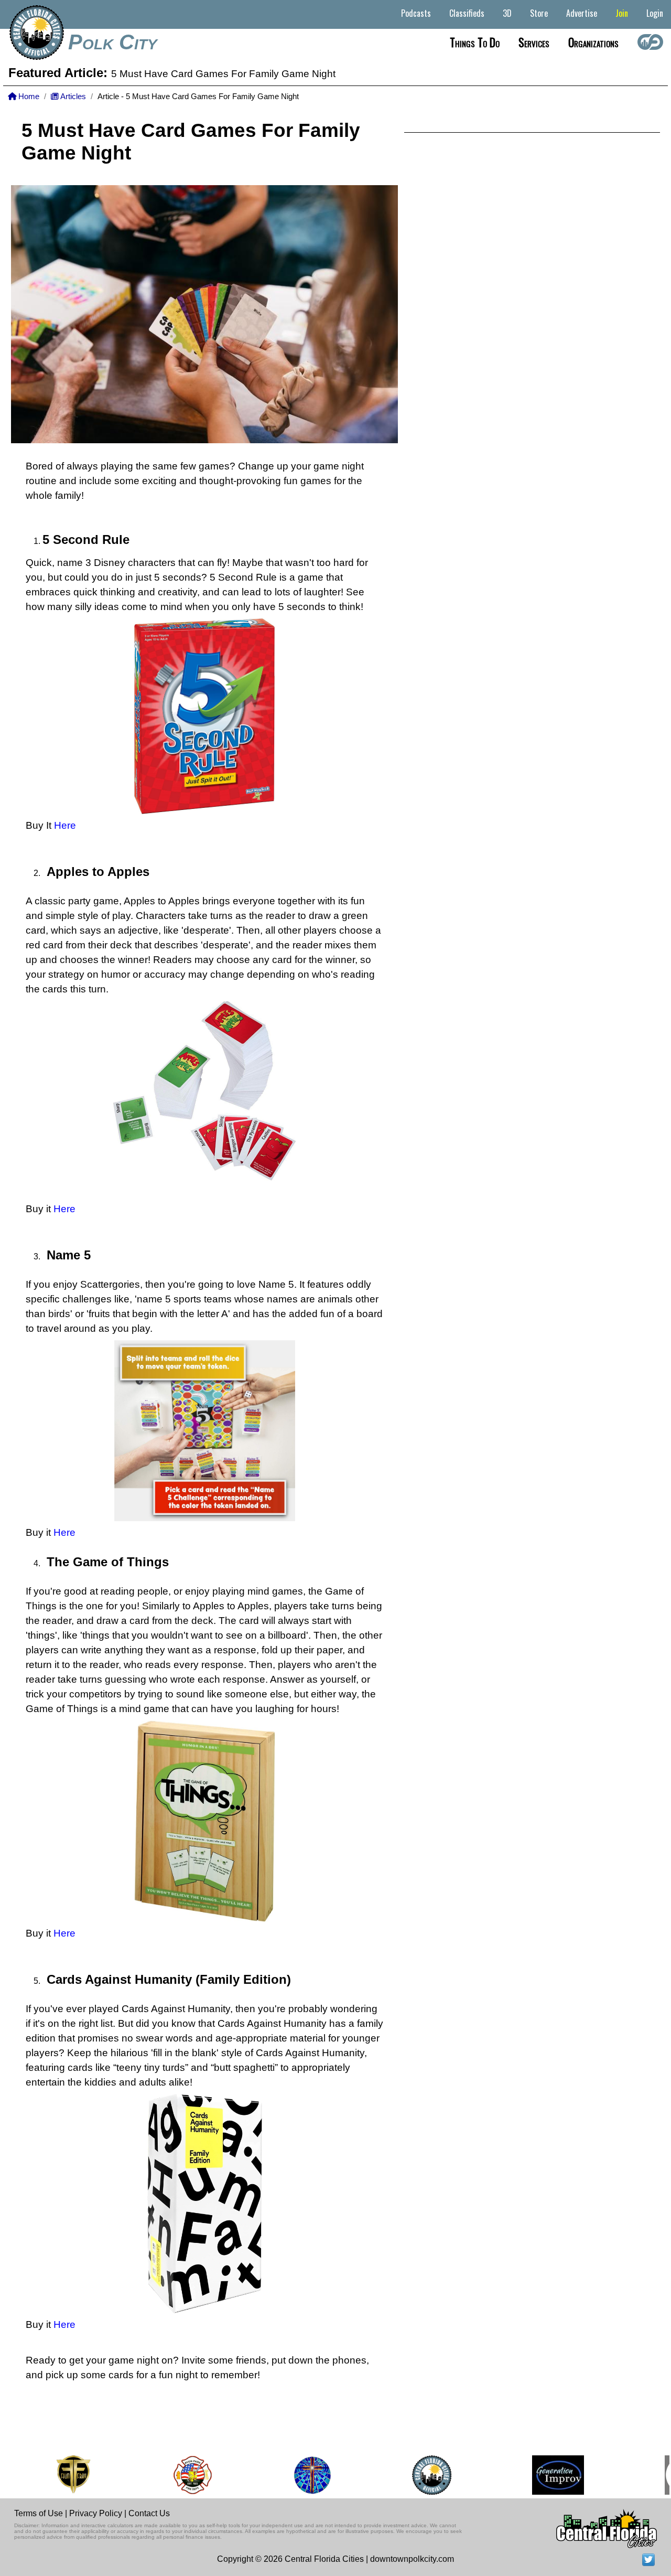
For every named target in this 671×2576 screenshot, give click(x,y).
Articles (72, 97)
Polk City (113, 42)
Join (622, 13)
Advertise (582, 13)
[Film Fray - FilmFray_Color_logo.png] (51, 2475)
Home (28, 97)
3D (507, 13)
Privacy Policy (96, 2513)
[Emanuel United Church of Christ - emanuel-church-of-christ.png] (290, 2475)
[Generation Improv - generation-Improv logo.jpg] (536, 2475)
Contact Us (149, 2513)
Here (65, 825)
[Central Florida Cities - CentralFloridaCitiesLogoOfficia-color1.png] (410, 2475)
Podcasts (416, 13)
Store (539, 13)
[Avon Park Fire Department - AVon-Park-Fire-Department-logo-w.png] (170, 2475)
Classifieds (467, 13)
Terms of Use (39, 2513)
